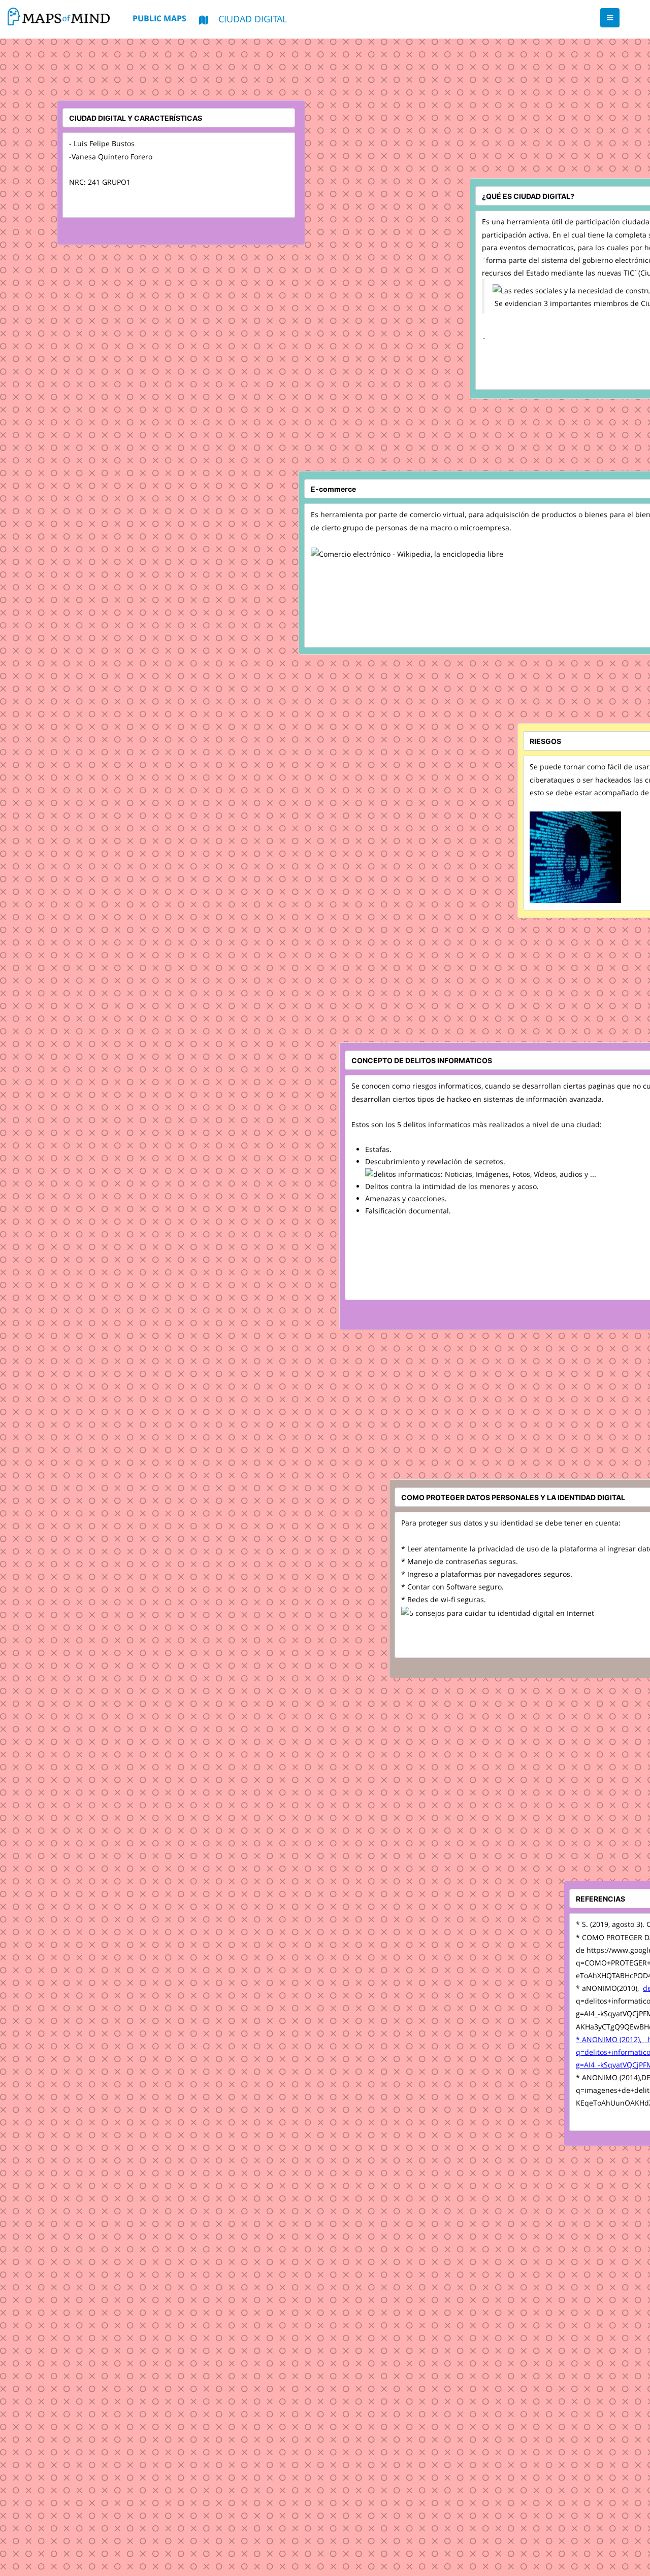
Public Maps (159, 18)
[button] (610, 18)
